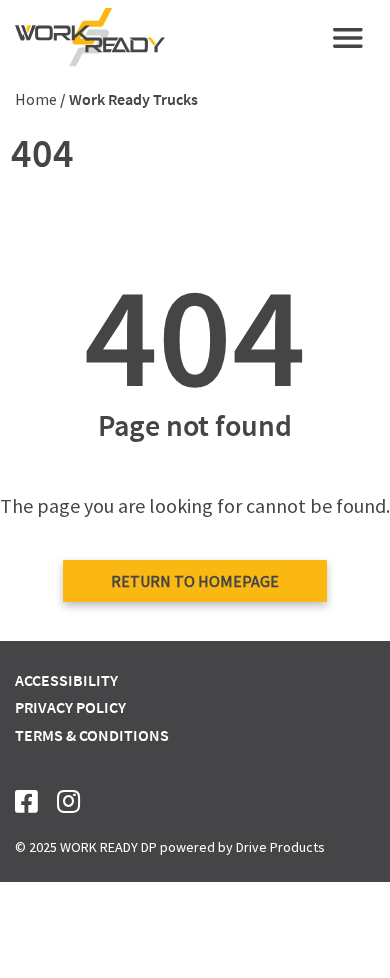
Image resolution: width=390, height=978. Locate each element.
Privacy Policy (70, 707)
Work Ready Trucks (133, 99)
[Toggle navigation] (348, 38)
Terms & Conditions (92, 735)
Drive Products (280, 847)
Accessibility (66, 680)
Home (36, 99)
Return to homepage (195, 581)
